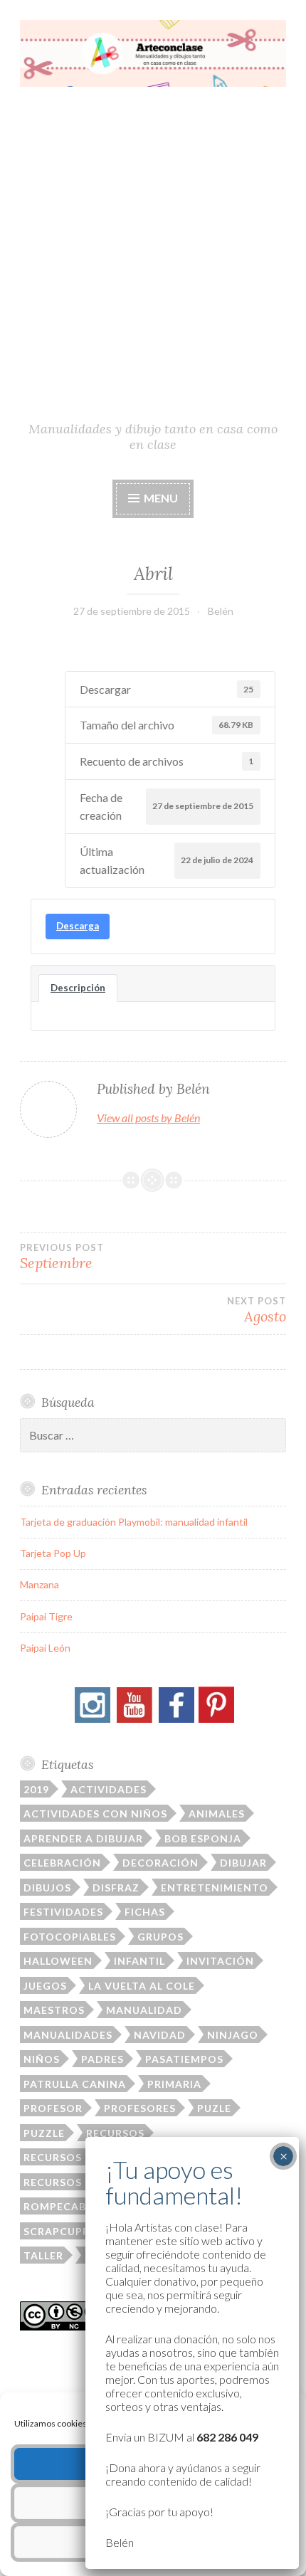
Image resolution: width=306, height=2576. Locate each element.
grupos (160, 1937)
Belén (221, 611)
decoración (160, 1863)
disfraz (116, 1888)
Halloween (58, 1961)
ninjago (233, 2035)
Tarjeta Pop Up (53, 1553)
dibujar (243, 1863)
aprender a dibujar (83, 1838)
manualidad (144, 2010)
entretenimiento (215, 1888)
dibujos (47, 1888)
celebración (62, 1863)
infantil (139, 1961)
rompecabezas (69, 2206)
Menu (160, 498)
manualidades (68, 2035)
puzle (214, 2108)
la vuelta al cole (142, 1986)
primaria (174, 2084)
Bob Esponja (203, 1838)
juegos (45, 1986)
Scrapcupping (67, 2231)
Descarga (78, 926)
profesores (140, 2108)
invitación (220, 1961)
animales (217, 1814)
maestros (54, 2010)
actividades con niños (95, 1814)
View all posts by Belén (148, 1118)
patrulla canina (75, 2084)
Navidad (160, 2035)
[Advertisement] (153, 260)
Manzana (39, 1584)
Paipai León (45, 1648)
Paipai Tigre (46, 1616)
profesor (53, 2108)
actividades (109, 1789)
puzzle (44, 2133)
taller (43, 2255)
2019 (36, 1789)
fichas (145, 1912)
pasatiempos (184, 2059)
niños (42, 2059)
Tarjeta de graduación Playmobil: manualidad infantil (134, 1522)
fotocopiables (70, 1937)
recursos (115, 2133)
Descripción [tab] (78, 988)
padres (102, 2059)
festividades (63, 1912)
